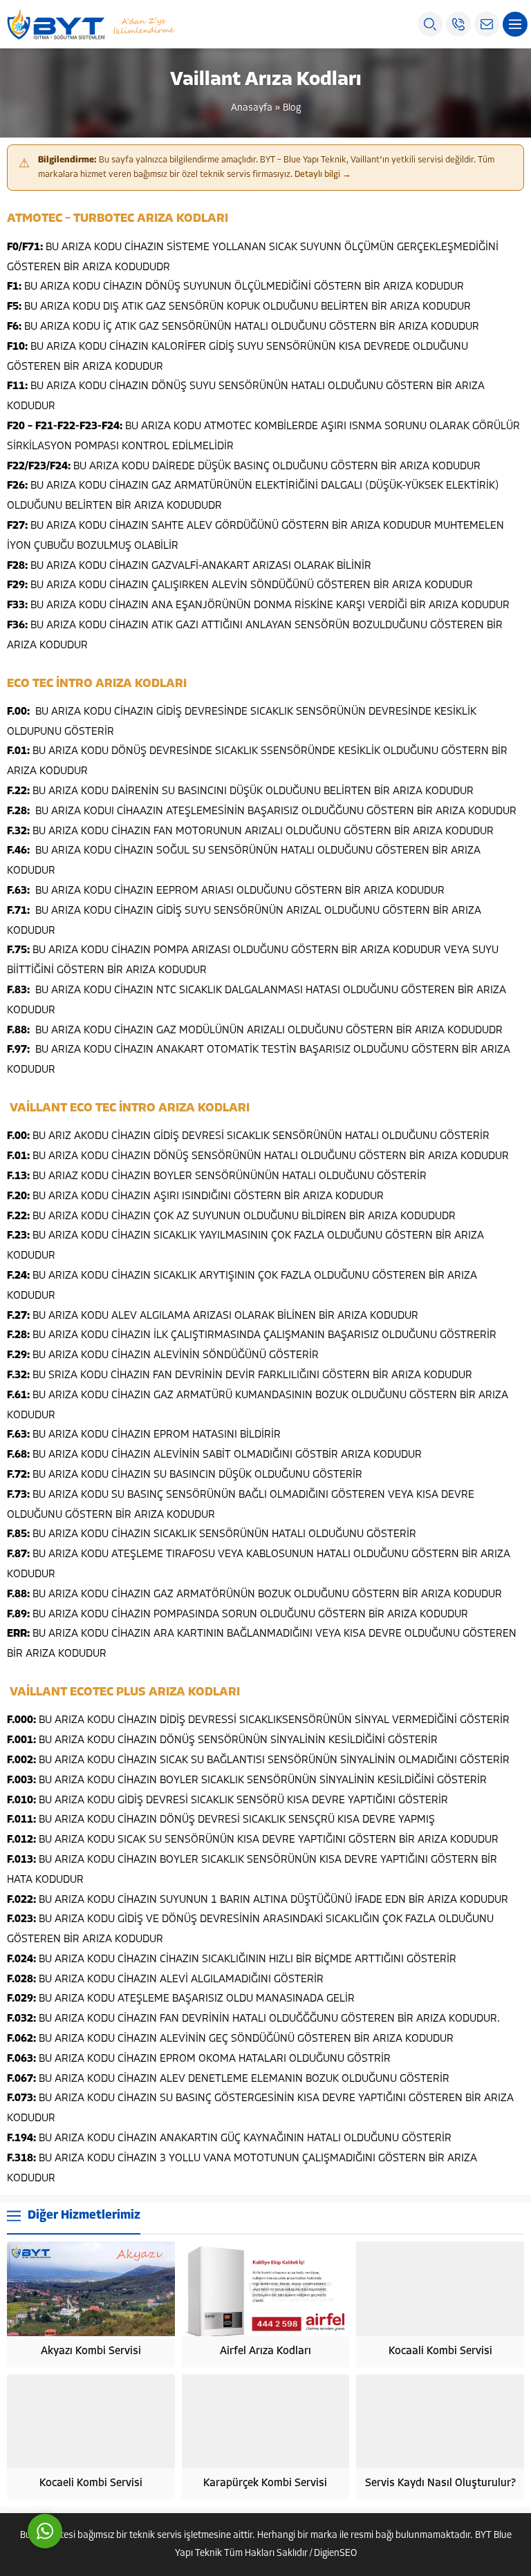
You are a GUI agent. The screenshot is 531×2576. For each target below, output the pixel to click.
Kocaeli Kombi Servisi (91, 2483)
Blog (292, 108)
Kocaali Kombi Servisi (440, 2351)
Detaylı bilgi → (323, 175)
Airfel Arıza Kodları (265, 2351)
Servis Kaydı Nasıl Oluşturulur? (440, 2483)
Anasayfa (252, 108)
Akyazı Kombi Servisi (91, 2351)
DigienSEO (335, 2554)
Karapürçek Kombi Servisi (265, 2483)
